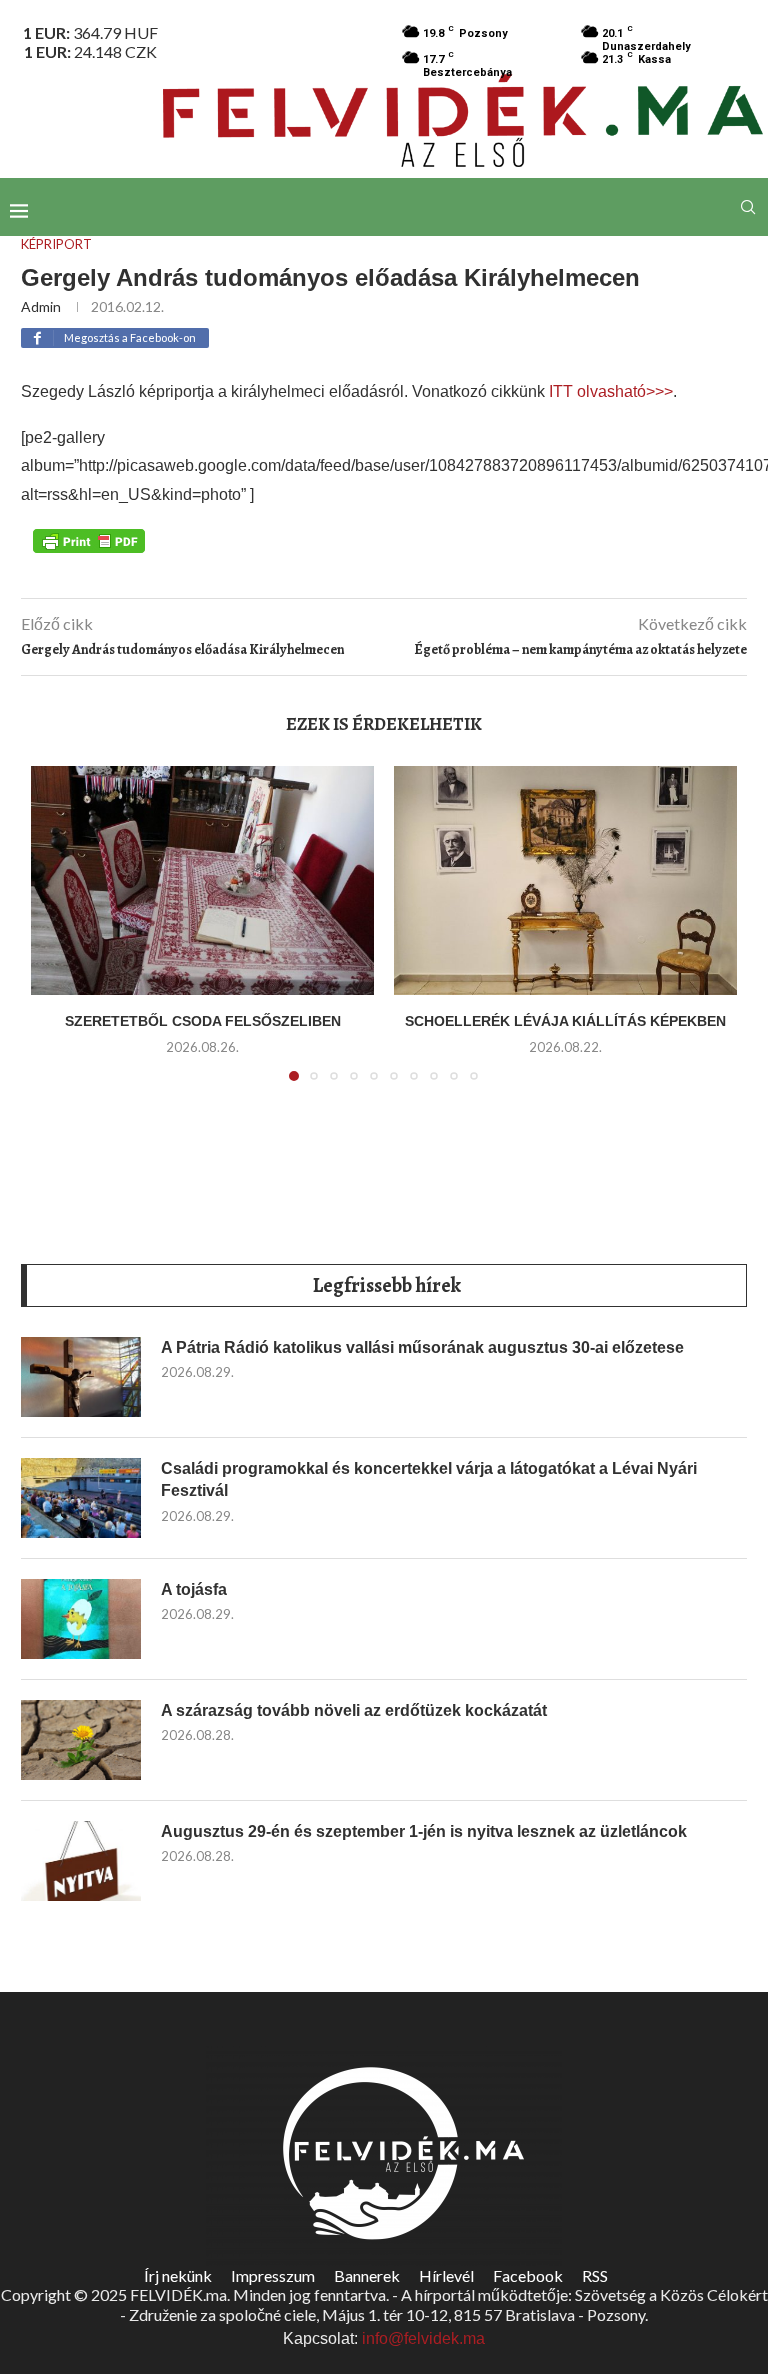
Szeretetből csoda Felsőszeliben (203, 1021)
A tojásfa (194, 1589)
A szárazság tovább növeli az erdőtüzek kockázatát (354, 1710)
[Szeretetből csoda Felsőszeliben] (202, 880)
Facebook (528, 2275)
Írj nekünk (178, 2275)
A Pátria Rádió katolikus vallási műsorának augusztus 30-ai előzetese (422, 1347)
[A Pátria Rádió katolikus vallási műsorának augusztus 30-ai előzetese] (81, 1377)
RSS (595, 2275)
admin (41, 306)
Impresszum (273, 2275)
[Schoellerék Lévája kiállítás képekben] (565, 880)
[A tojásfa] (81, 1619)
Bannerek (367, 2275)
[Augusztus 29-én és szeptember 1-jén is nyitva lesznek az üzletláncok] (81, 1861)
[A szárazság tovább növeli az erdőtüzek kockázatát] (81, 1740)
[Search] (748, 207)
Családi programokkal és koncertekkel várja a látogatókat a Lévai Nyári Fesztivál (429, 1479)
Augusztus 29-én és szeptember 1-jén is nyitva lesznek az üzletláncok (424, 1831)
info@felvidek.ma (423, 2338)
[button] (58, 935)
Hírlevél (446, 2275)
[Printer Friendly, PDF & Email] (89, 540)
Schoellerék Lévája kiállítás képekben (565, 1021)
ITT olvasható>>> (609, 391)
